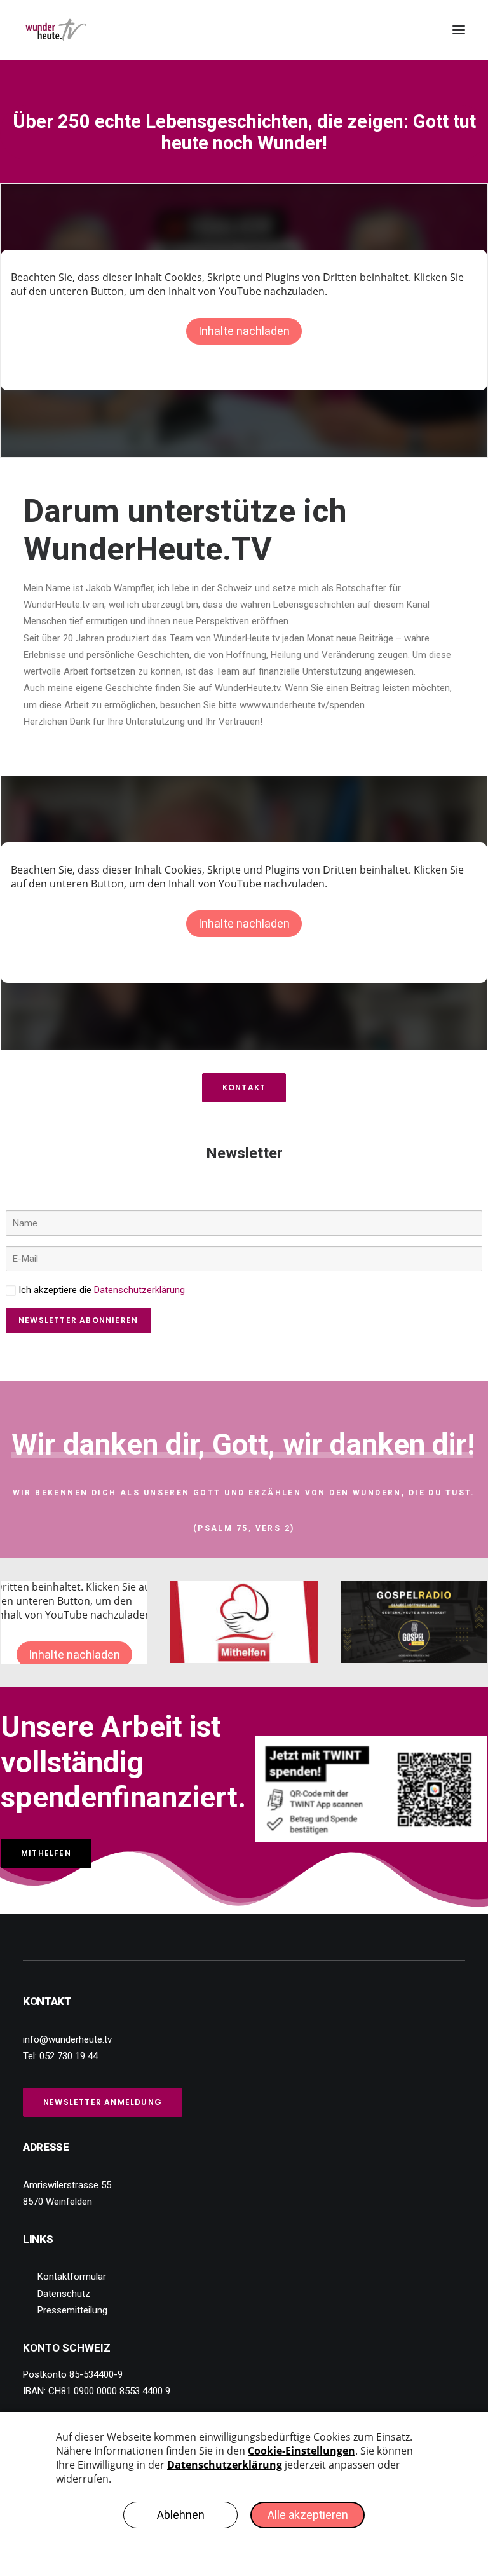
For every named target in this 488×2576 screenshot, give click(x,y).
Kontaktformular (72, 2277)
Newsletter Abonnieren (78, 1320)
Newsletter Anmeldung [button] (103, 2102)
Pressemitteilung (72, 2310)
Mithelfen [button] (46, 1853)
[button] (459, 30)
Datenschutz (64, 2294)
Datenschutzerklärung (139, 1290)
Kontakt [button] (244, 1087)
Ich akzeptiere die (100, 1290)
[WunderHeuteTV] (56, 30)
